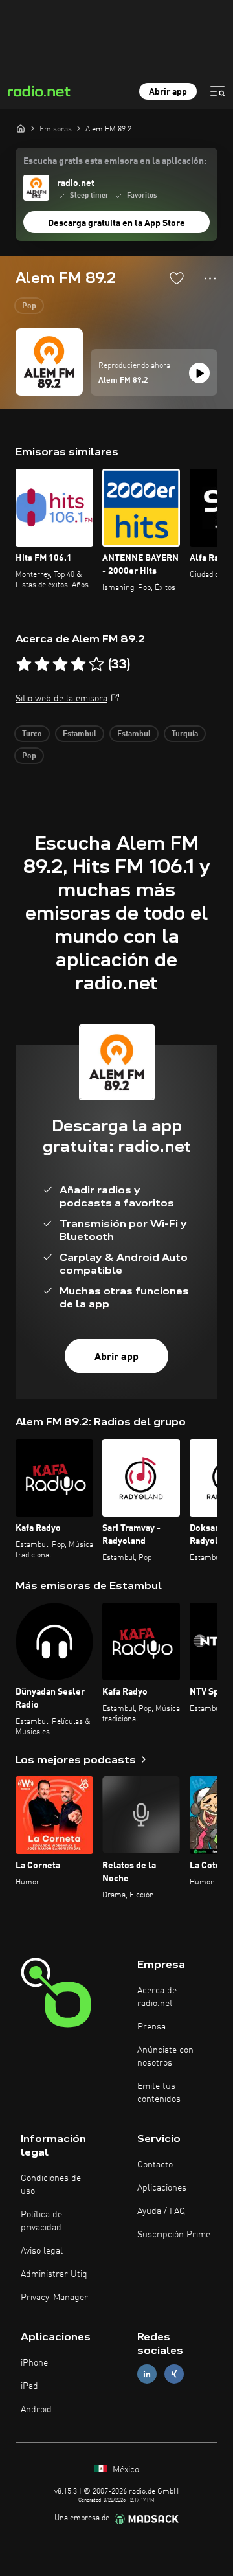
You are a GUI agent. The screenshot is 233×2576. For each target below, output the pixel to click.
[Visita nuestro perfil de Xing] (174, 2374)
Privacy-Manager (54, 2298)
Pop (29, 306)
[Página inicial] (21, 128)
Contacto (155, 2165)
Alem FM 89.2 (123, 381)
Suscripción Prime (174, 2235)
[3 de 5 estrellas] (60, 664)
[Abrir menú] (217, 91)
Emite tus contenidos (159, 2093)
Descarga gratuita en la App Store (116, 223)
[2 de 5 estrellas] (42, 664)
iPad (29, 2386)
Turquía (185, 734)
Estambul (80, 734)
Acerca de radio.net (157, 1997)
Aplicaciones (162, 2188)
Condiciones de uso (51, 2185)
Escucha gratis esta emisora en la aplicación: (115, 161)
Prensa (151, 2027)
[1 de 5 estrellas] (24, 664)
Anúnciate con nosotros (165, 2057)
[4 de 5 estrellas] (78, 664)
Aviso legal (42, 2251)
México (125, 2470)
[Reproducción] (199, 373)
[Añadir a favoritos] (177, 278)
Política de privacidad (41, 2221)
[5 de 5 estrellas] (96, 664)
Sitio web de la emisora (61, 699)
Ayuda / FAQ (161, 2211)
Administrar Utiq (54, 2274)
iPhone (34, 2363)
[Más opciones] (210, 278)
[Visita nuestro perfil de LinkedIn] (147, 2374)
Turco (32, 734)
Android (36, 2410)
